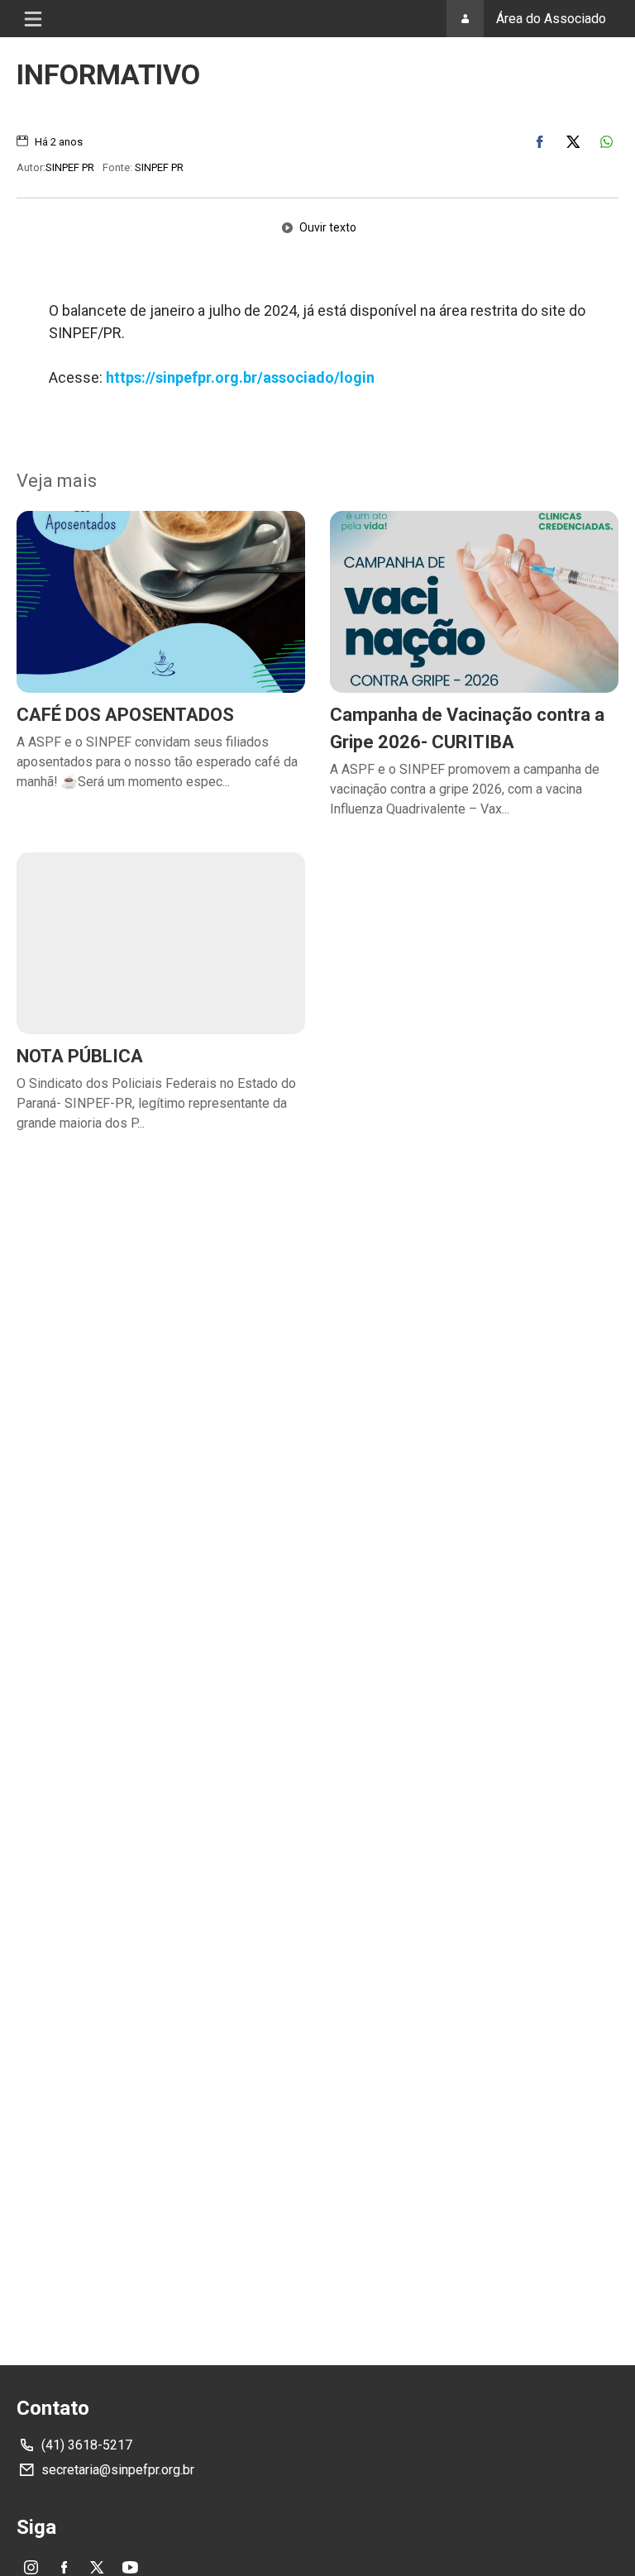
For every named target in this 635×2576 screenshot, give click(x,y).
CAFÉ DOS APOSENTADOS (125, 715)
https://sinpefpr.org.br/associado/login (240, 377)
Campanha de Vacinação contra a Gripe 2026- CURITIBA (467, 728)
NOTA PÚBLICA (80, 1056)
